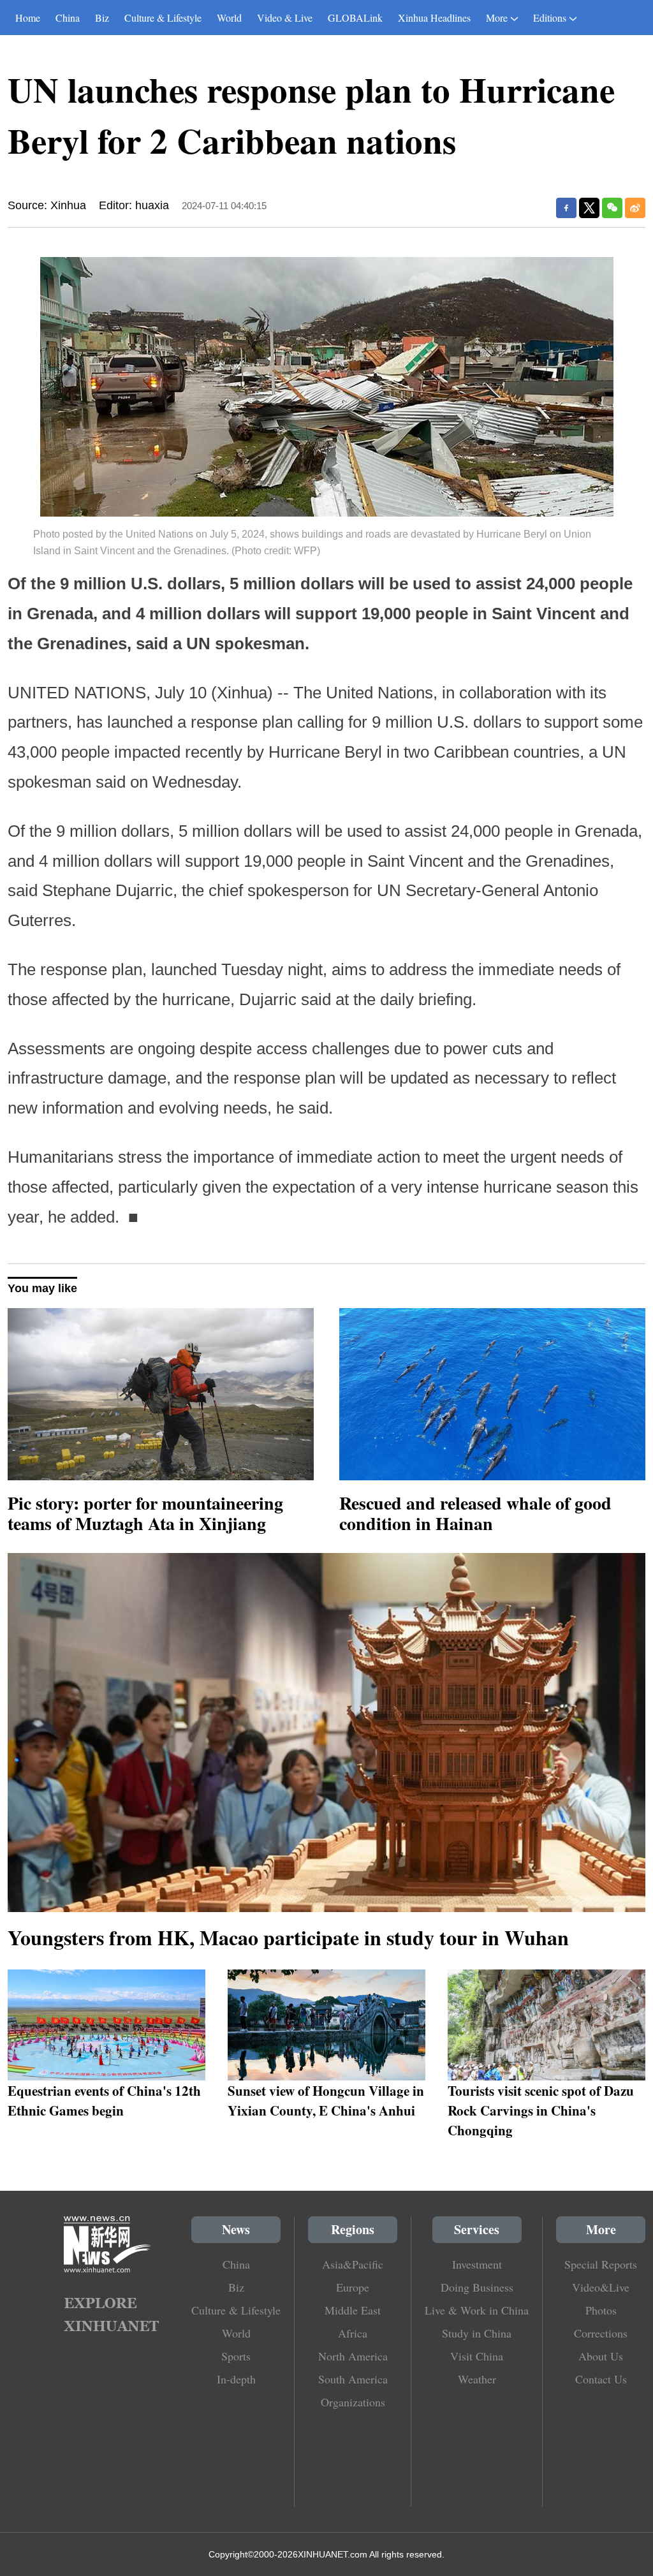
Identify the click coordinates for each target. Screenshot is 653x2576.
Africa (353, 2333)
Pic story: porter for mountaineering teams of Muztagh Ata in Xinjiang (145, 1513)
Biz (102, 18)
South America (353, 2379)
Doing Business (477, 2287)
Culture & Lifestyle (163, 18)
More (497, 18)
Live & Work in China (477, 2310)
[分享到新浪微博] (635, 208)
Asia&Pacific (353, 2264)
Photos (601, 2310)
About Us (601, 2356)
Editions (550, 18)
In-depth (236, 2379)
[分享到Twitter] (589, 208)
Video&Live (601, 2287)
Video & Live (285, 18)
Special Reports (601, 2264)
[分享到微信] (612, 208)
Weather (477, 2379)
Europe (353, 2287)
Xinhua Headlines (434, 18)
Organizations (353, 2402)
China (68, 18)
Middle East (353, 2310)
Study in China (477, 2333)
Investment (477, 2264)
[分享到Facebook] (566, 208)
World (229, 18)
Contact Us (601, 2379)
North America (353, 2356)
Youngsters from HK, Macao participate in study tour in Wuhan (288, 1937)
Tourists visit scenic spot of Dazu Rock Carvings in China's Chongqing (541, 2110)
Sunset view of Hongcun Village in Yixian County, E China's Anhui (326, 2100)
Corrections (601, 2333)
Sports (236, 2356)
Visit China (477, 2356)
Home (28, 18)
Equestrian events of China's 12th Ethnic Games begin (104, 2100)
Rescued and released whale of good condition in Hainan (475, 1513)
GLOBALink (355, 18)
